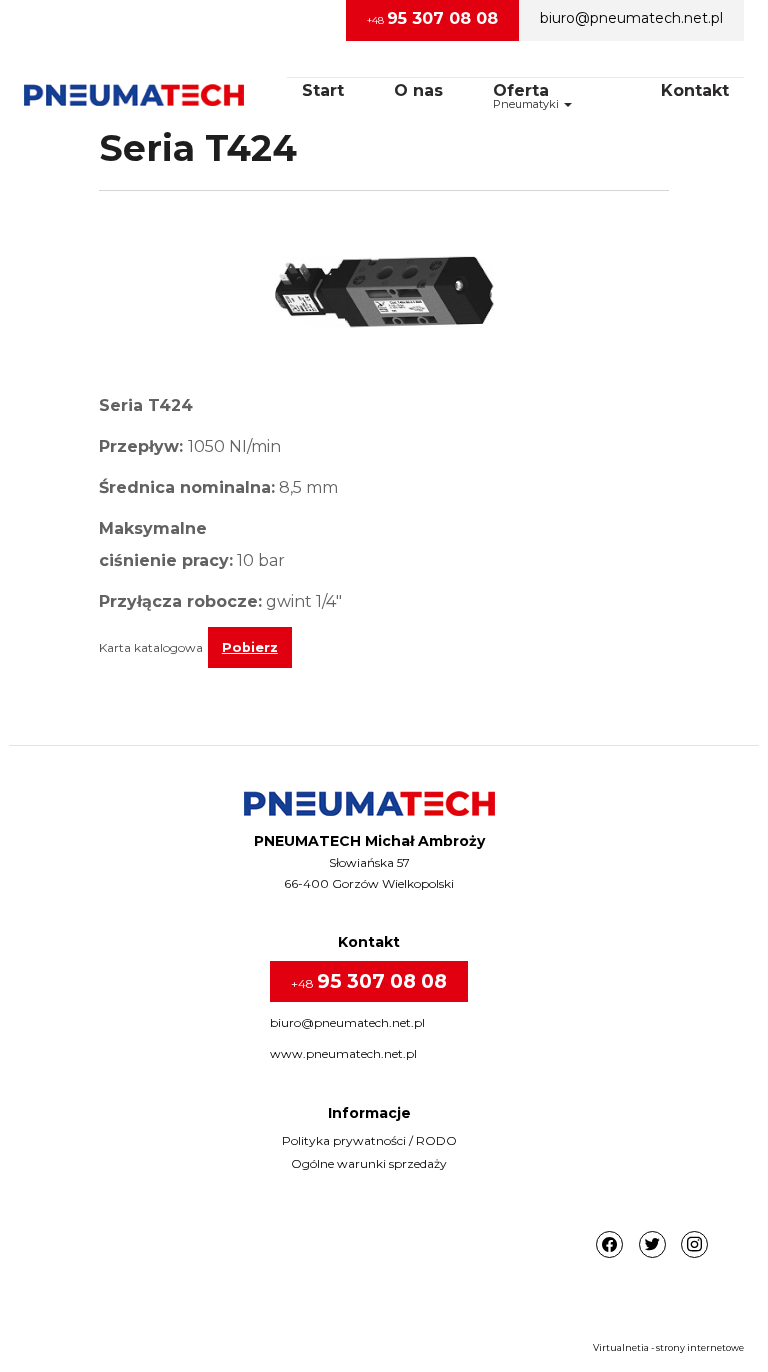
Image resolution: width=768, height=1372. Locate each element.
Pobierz (250, 647)
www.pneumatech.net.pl (343, 1053)
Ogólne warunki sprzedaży (369, 1163)
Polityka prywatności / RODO (369, 1140)
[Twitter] (652, 1245)
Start (323, 90)
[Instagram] (694, 1245)
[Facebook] (609, 1245)
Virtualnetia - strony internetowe (668, 1347)
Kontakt (695, 90)
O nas (418, 90)
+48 (432, 18)
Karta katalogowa (151, 647)
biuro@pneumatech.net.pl (631, 18)
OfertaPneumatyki (527, 96)
